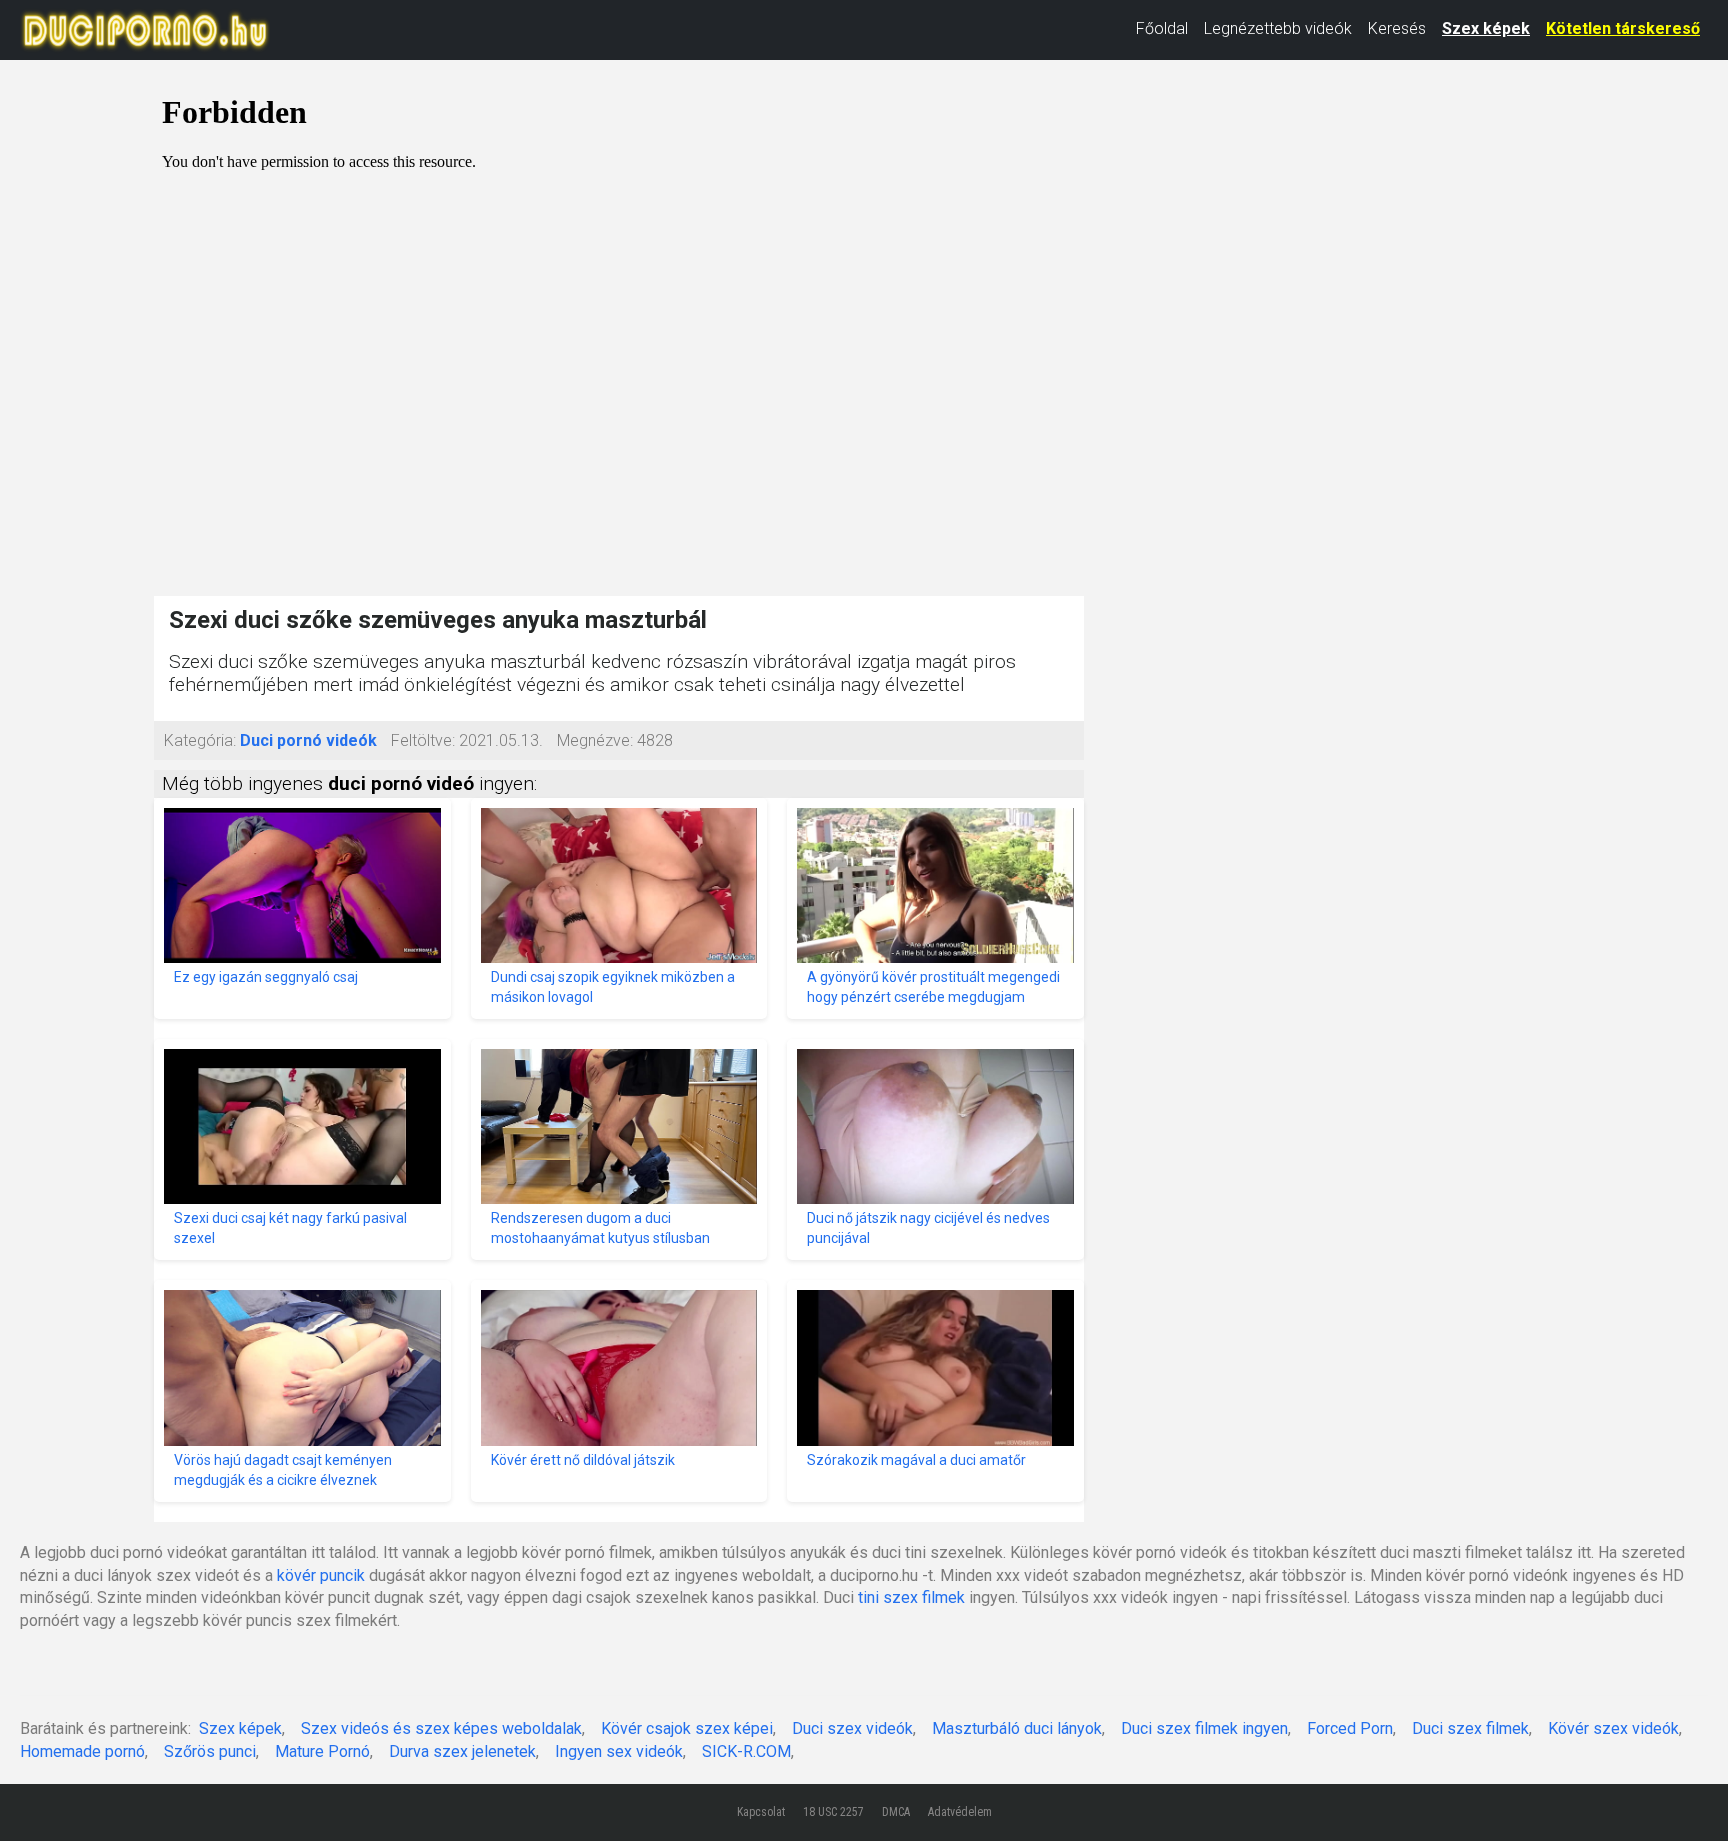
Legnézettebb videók (1278, 28)
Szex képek (1486, 28)
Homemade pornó (82, 1751)
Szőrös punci (210, 1751)
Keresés (1397, 28)
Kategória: (200, 740)
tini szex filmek (911, 1597)
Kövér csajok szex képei (687, 1728)
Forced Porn (1350, 1728)
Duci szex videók (852, 1728)
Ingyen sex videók (619, 1751)
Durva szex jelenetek (462, 1751)
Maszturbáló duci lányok (1017, 1728)
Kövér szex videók (1613, 1728)
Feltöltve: (423, 740)
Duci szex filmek (1470, 1728)
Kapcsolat (761, 1812)
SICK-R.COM (746, 1751)
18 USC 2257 (833, 1812)
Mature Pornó (322, 1751)
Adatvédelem (960, 1812)
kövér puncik (321, 1575)
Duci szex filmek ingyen (1204, 1728)
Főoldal (1162, 28)
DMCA (896, 1812)
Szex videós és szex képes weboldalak (441, 1728)
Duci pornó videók (308, 740)
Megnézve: (595, 740)
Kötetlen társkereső (1623, 28)
